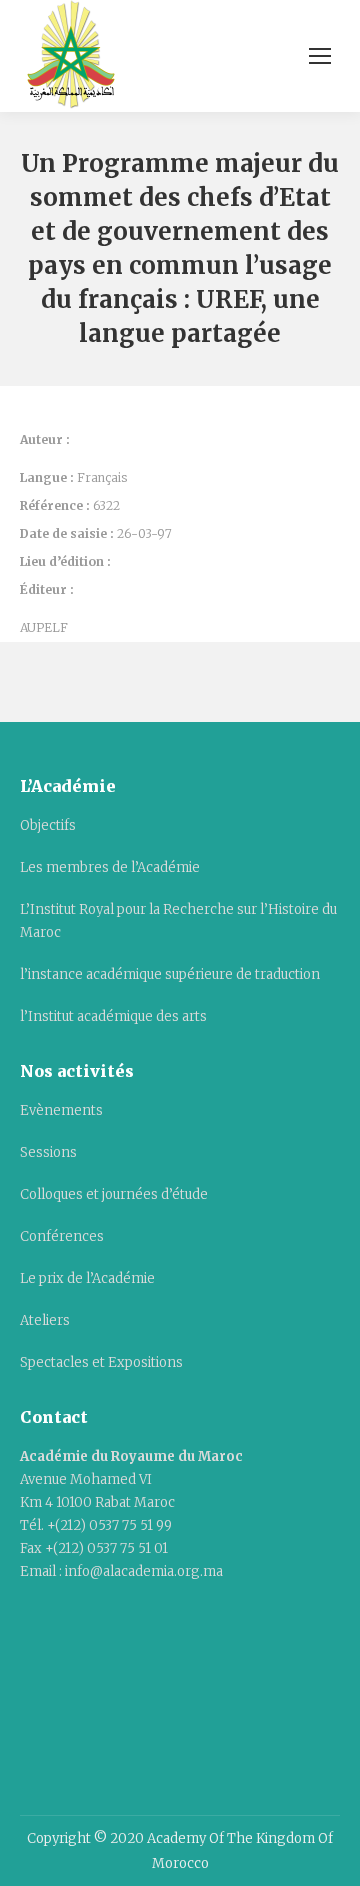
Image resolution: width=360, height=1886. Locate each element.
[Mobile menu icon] (320, 56)
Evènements (61, 1110)
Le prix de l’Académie (87, 1278)
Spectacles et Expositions (101, 1362)
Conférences (62, 1236)
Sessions (48, 1152)
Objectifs (48, 825)
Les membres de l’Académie (110, 867)
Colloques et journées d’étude (114, 1194)
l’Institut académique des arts (113, 1016)
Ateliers (45, 1320)
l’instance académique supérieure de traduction (170, 974)
